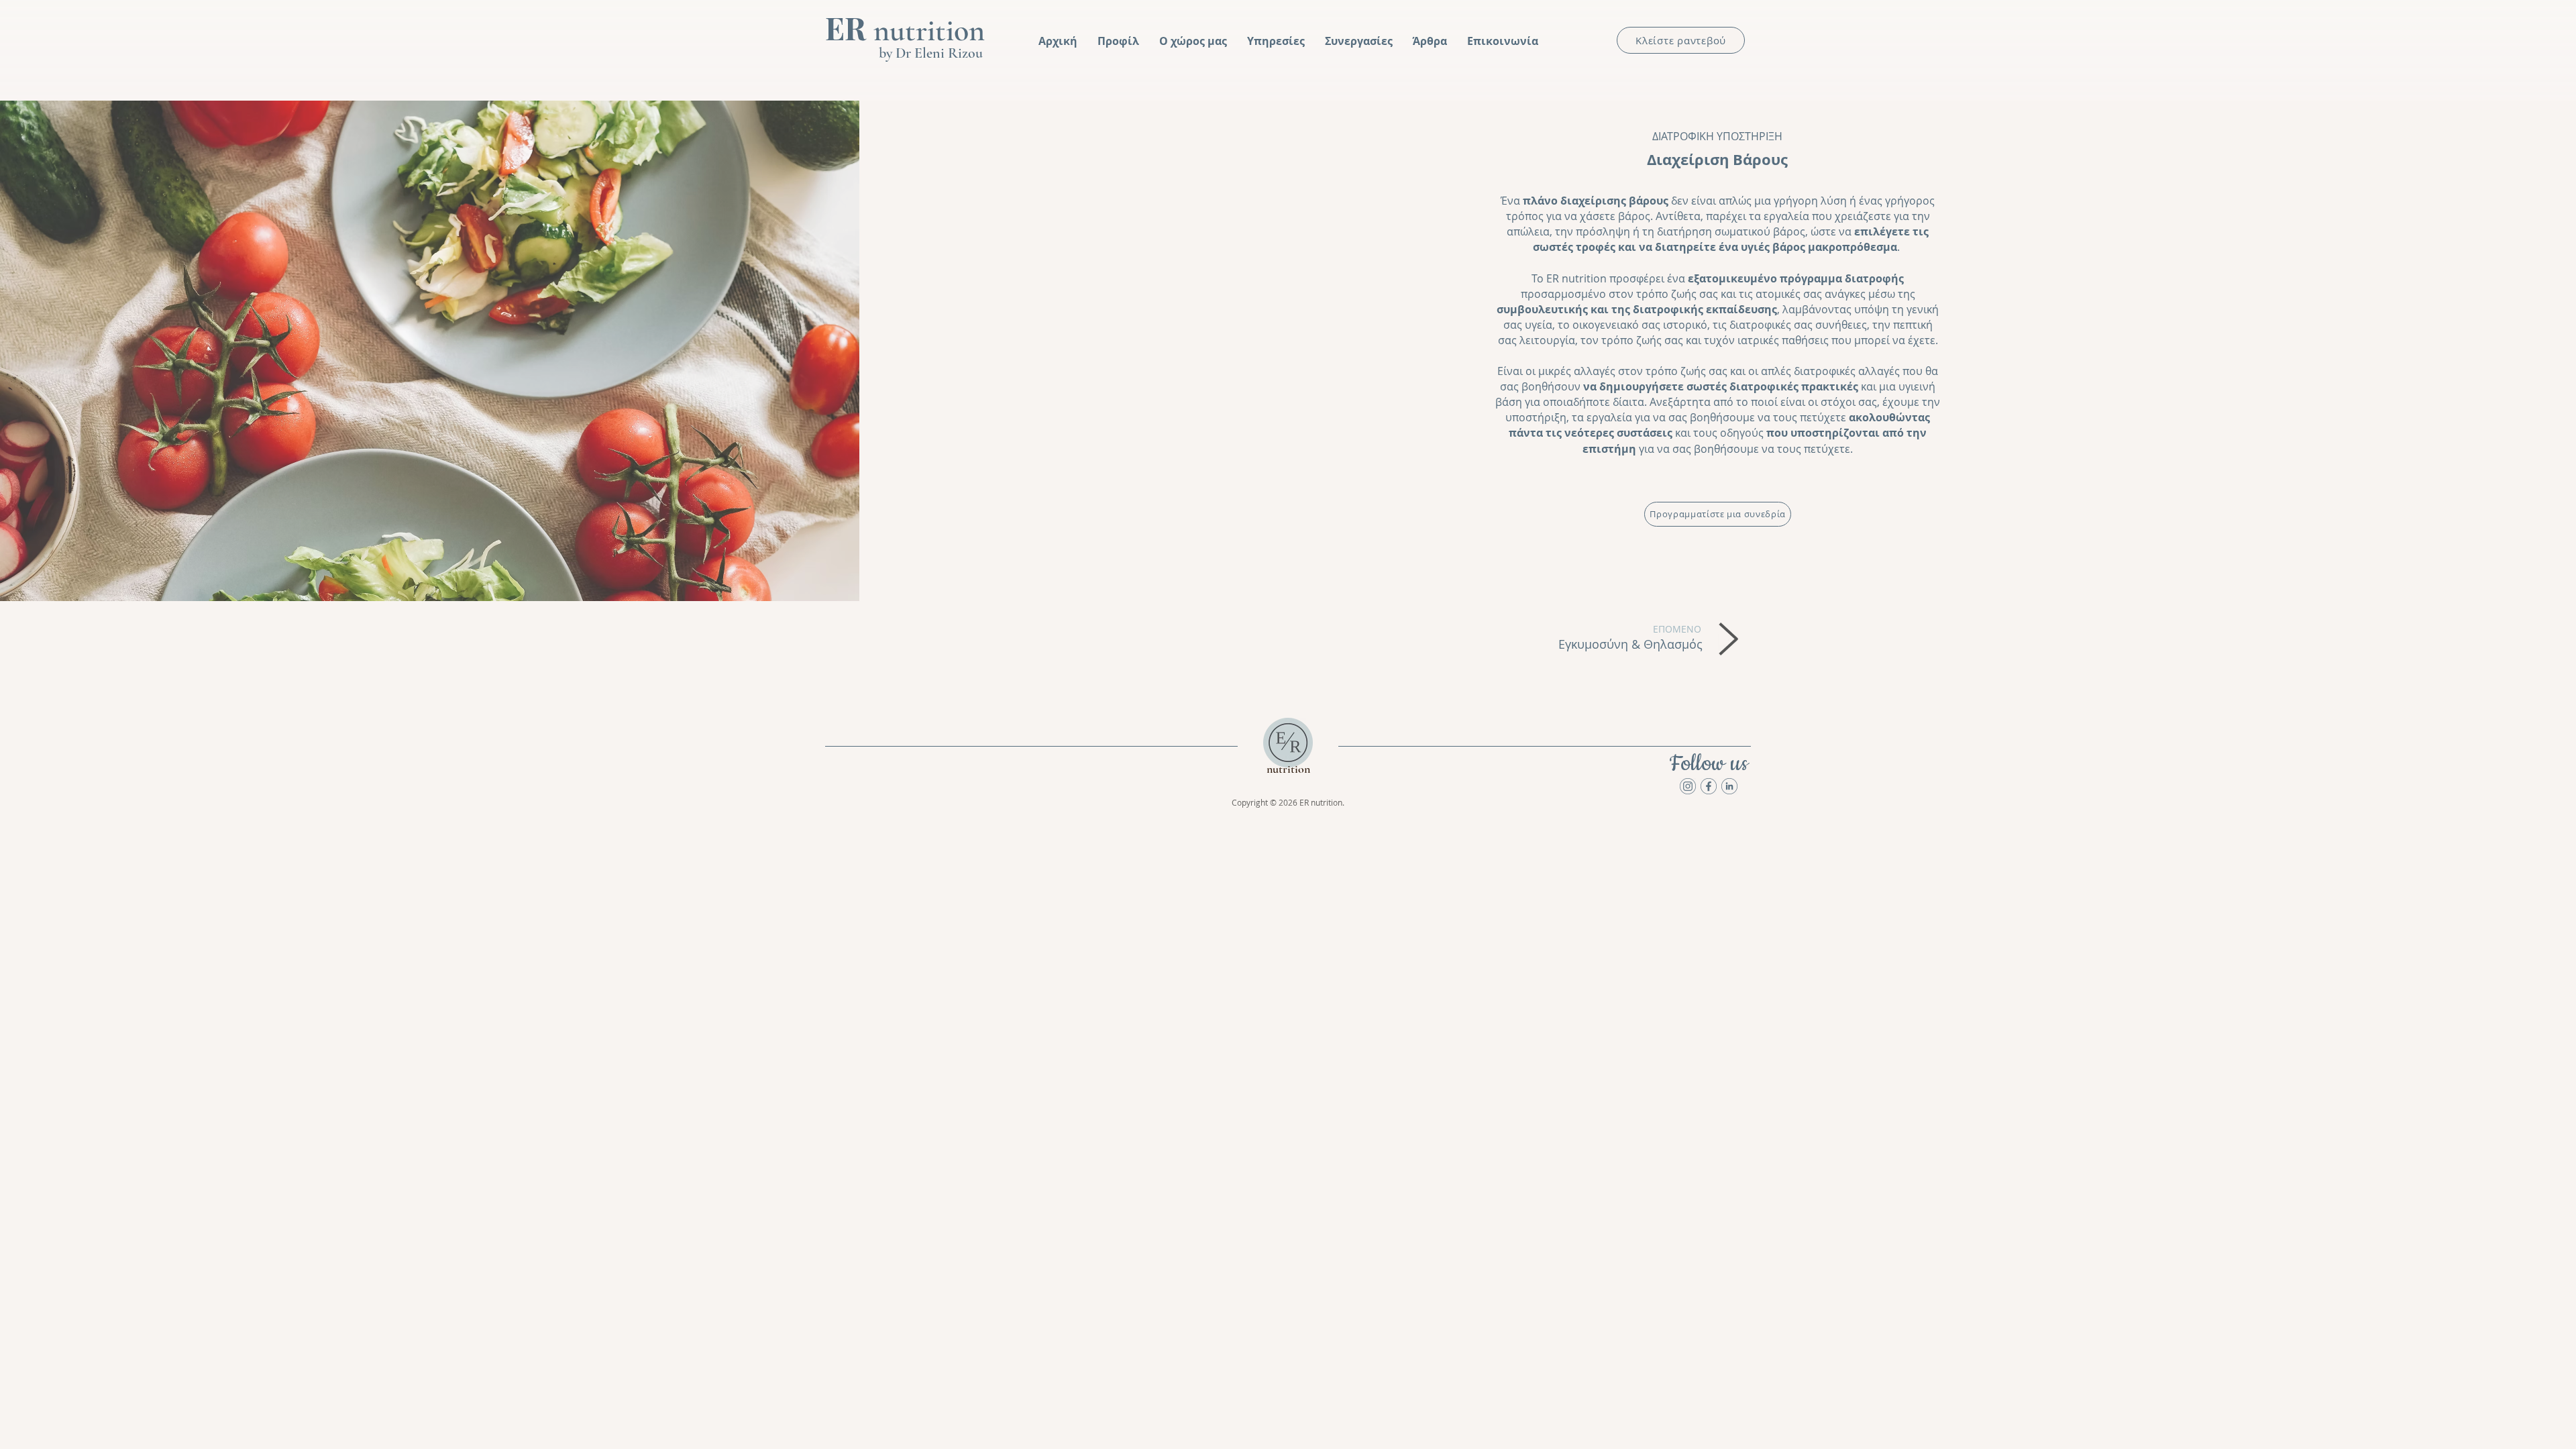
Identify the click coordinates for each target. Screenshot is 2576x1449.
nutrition (905, 30)
